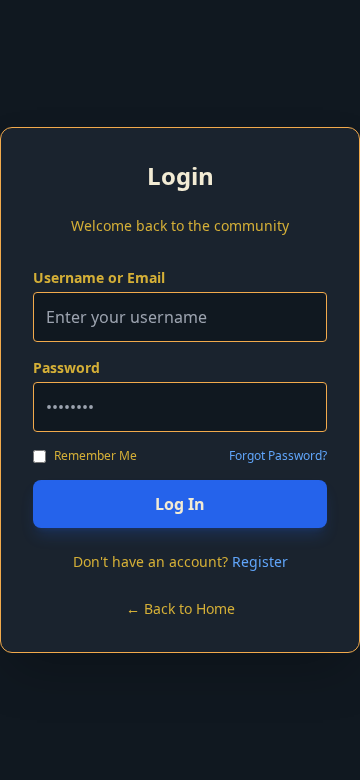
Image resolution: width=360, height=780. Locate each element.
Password (66, 367)
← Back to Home (180, 608)
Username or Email (99, 277)
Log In (180, 504)
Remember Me (95, 456)
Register (260, 561)
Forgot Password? (278, 456)
